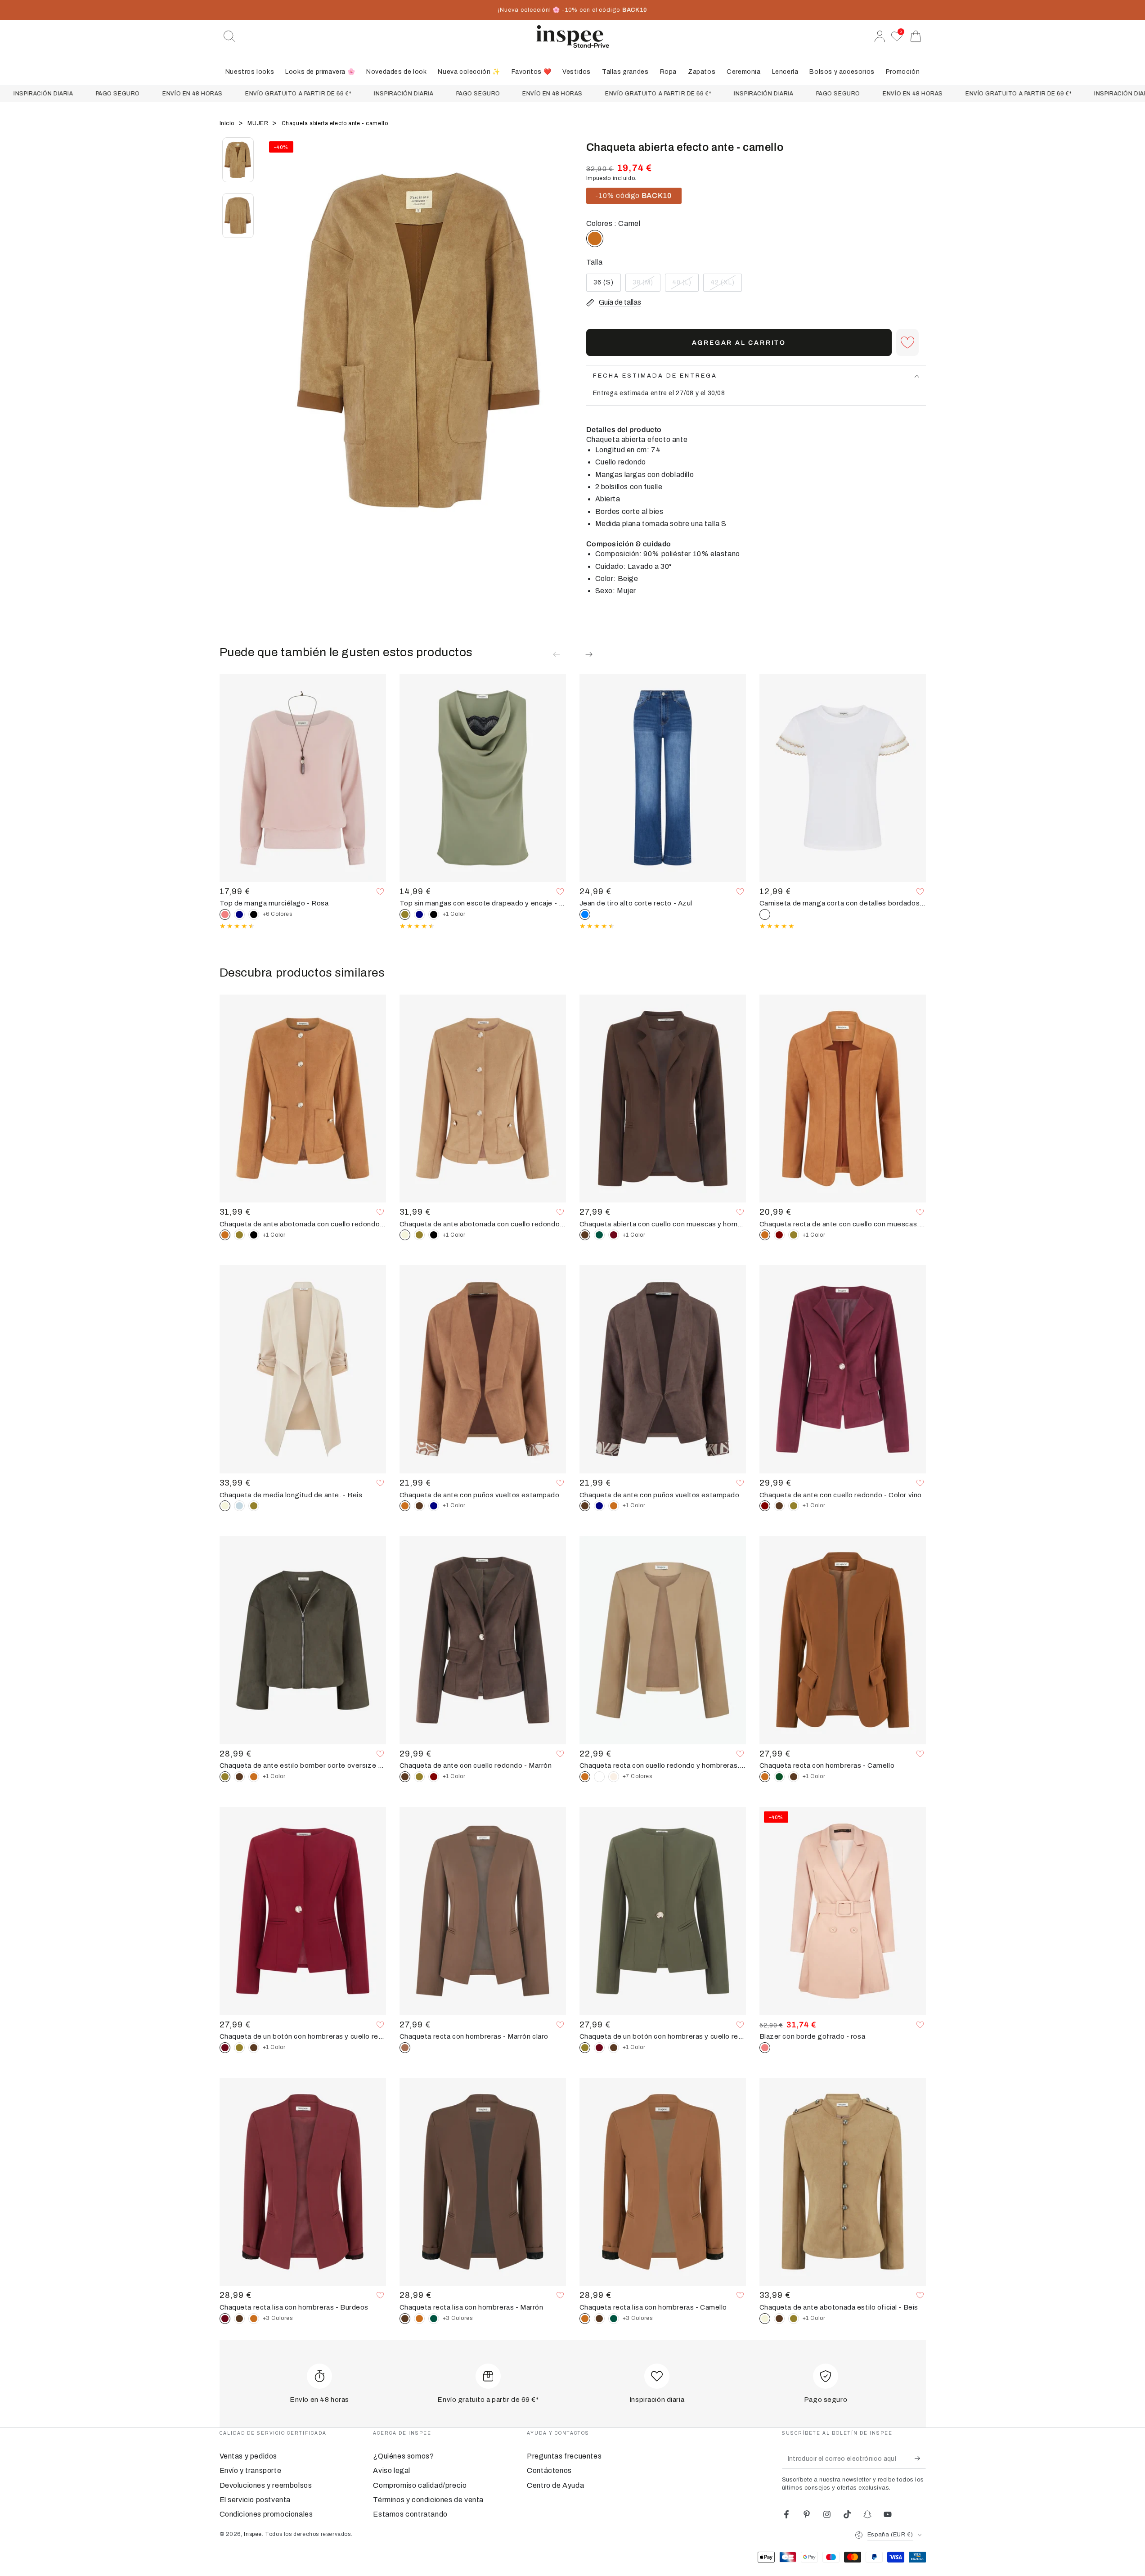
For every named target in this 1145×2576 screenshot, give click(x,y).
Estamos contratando (410, 2514)
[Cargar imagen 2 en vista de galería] (238, 216)
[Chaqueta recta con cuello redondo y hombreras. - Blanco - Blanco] (599, 1777)
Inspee (253, 2534)
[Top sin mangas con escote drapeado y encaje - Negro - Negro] (434, 914)
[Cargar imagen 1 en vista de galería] (238, 160)
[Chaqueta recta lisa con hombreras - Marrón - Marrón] (239, 2319)
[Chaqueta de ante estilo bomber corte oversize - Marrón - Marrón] (239, 1777)
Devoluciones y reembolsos (266, 2485)
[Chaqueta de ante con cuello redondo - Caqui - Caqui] (794, 1506)
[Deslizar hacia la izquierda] (276, 351)
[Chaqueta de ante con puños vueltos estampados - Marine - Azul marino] (434, 1506)
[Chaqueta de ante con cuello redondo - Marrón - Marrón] (779, 1506)
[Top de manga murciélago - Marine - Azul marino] (239, 914)
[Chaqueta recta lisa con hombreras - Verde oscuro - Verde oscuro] (434, 2319)
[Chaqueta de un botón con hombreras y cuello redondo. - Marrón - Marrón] (254, 2048)
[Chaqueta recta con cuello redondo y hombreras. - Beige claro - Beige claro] (614, 1777)
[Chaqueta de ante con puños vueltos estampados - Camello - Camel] (614, 1506)
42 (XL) (726, 285)
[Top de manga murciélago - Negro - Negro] (254, 914)
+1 (454, 914)
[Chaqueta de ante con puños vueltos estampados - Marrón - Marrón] (419, 1506)
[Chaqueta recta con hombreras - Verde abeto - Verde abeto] (779, 1777)
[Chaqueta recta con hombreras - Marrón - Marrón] (794, 1777)
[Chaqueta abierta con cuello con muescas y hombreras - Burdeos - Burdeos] (614, 1235)
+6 (278, 914)
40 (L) (685, 285)
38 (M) (646, 285)
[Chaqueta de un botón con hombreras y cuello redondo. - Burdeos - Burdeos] (599, 2048)
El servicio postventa (255, 2500)
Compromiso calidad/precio (420, 2485)
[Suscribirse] (920, 2459)
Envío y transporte (251, 2470)
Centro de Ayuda (555, 2485)
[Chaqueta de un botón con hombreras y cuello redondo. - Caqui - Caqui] (239, 2048)
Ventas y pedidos (249, 2456)
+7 (638, 1776)
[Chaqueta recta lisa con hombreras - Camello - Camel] (254, 2319)
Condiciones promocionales (266, 2514)
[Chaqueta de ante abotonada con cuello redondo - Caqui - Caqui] (239, 1235)
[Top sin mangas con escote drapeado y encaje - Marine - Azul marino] (419, 914)
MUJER (259, 123)
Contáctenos (549, 2470)
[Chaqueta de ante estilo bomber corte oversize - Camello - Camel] (254, 1777)
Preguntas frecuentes (564, 2456)
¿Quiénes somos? (403, 2456)
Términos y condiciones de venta (428, 2500)
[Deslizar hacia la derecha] (561, 351)
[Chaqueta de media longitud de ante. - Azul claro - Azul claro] (239, 1506)
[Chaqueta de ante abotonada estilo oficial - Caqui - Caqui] (794, 2319)
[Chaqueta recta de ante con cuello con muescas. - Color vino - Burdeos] (779, 1235)
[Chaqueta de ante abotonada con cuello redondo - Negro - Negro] (254, 1235)
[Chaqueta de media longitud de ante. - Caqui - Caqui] (254, 1506)
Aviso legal (392, 2470)
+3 (278, 2318)
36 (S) (607, 285)
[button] (229, 36)
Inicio (228, 123)
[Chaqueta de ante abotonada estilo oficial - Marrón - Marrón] (779, 2319)
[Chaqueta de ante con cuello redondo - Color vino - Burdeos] (434, 1777)
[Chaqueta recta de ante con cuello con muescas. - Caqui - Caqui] (794, 1235)
